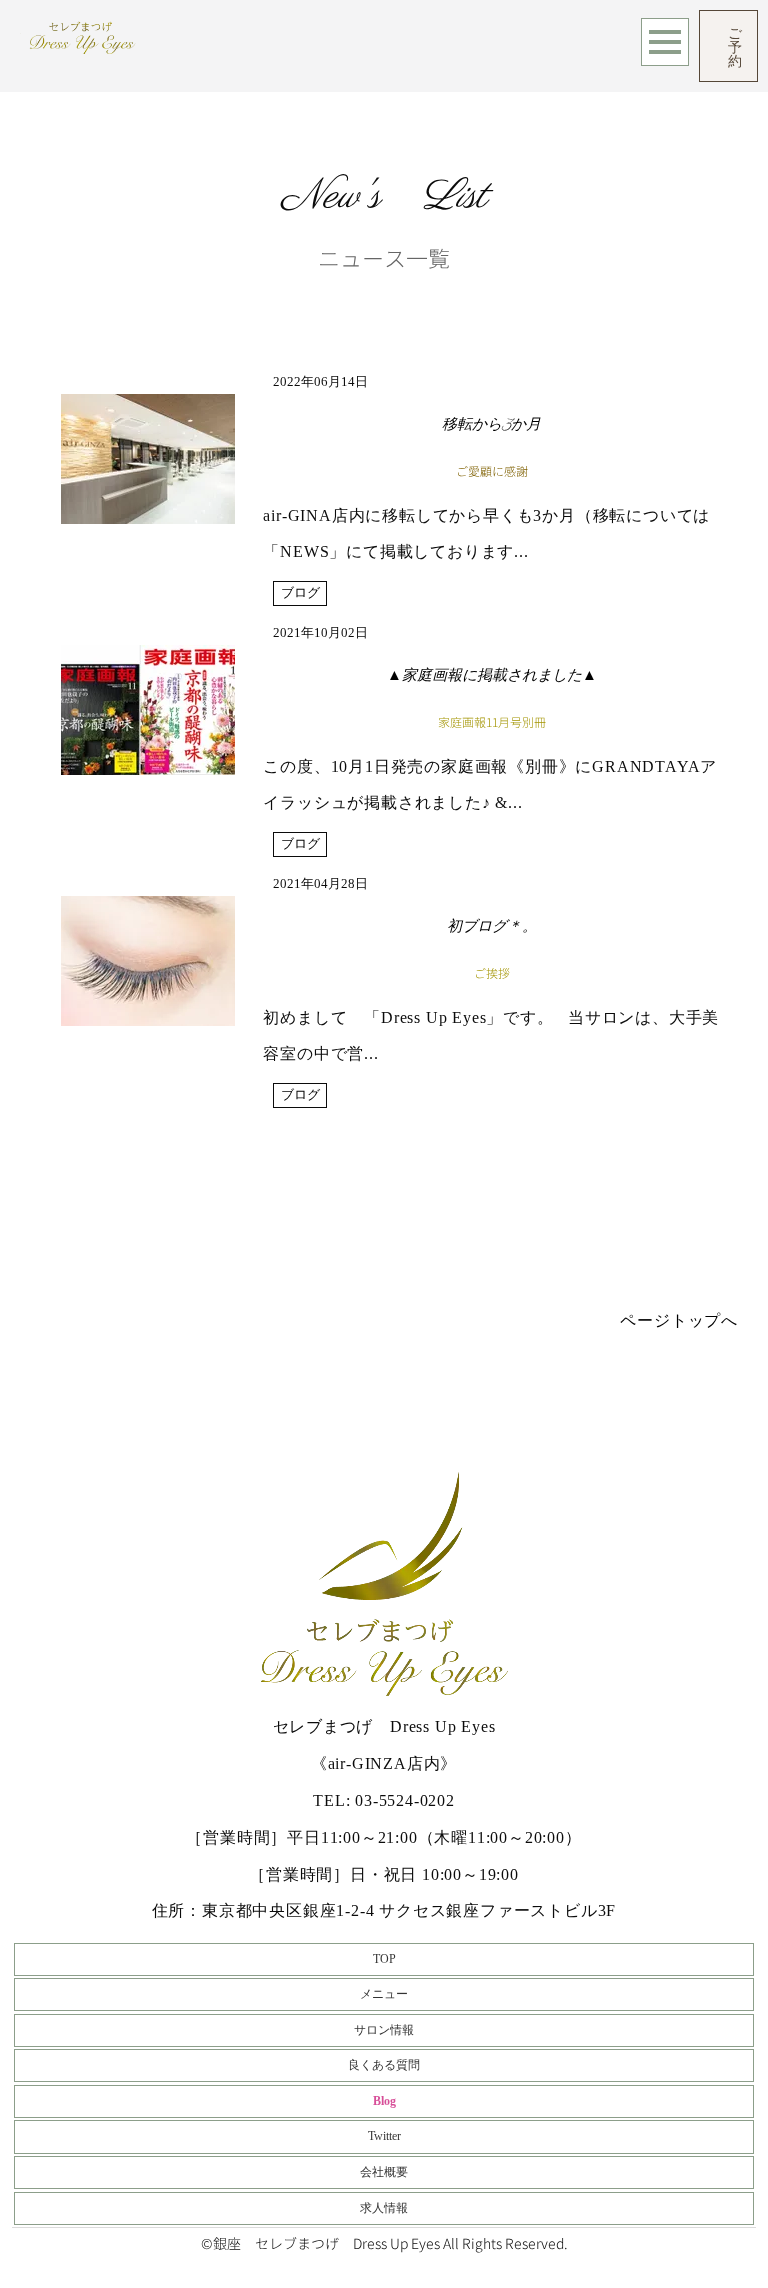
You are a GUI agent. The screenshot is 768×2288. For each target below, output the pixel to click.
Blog (384, 2101)
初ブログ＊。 (492, 927)
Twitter (384, 2136)
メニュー (384, 1994)
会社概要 (384, 2172)
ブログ (300, 593)
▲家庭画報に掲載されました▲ (492, 676)
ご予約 (735, 46)
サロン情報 (384, 2030)
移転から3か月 (491, 425)
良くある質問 (384, 2065)
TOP (384, 1959)
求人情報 (384, 2208)
